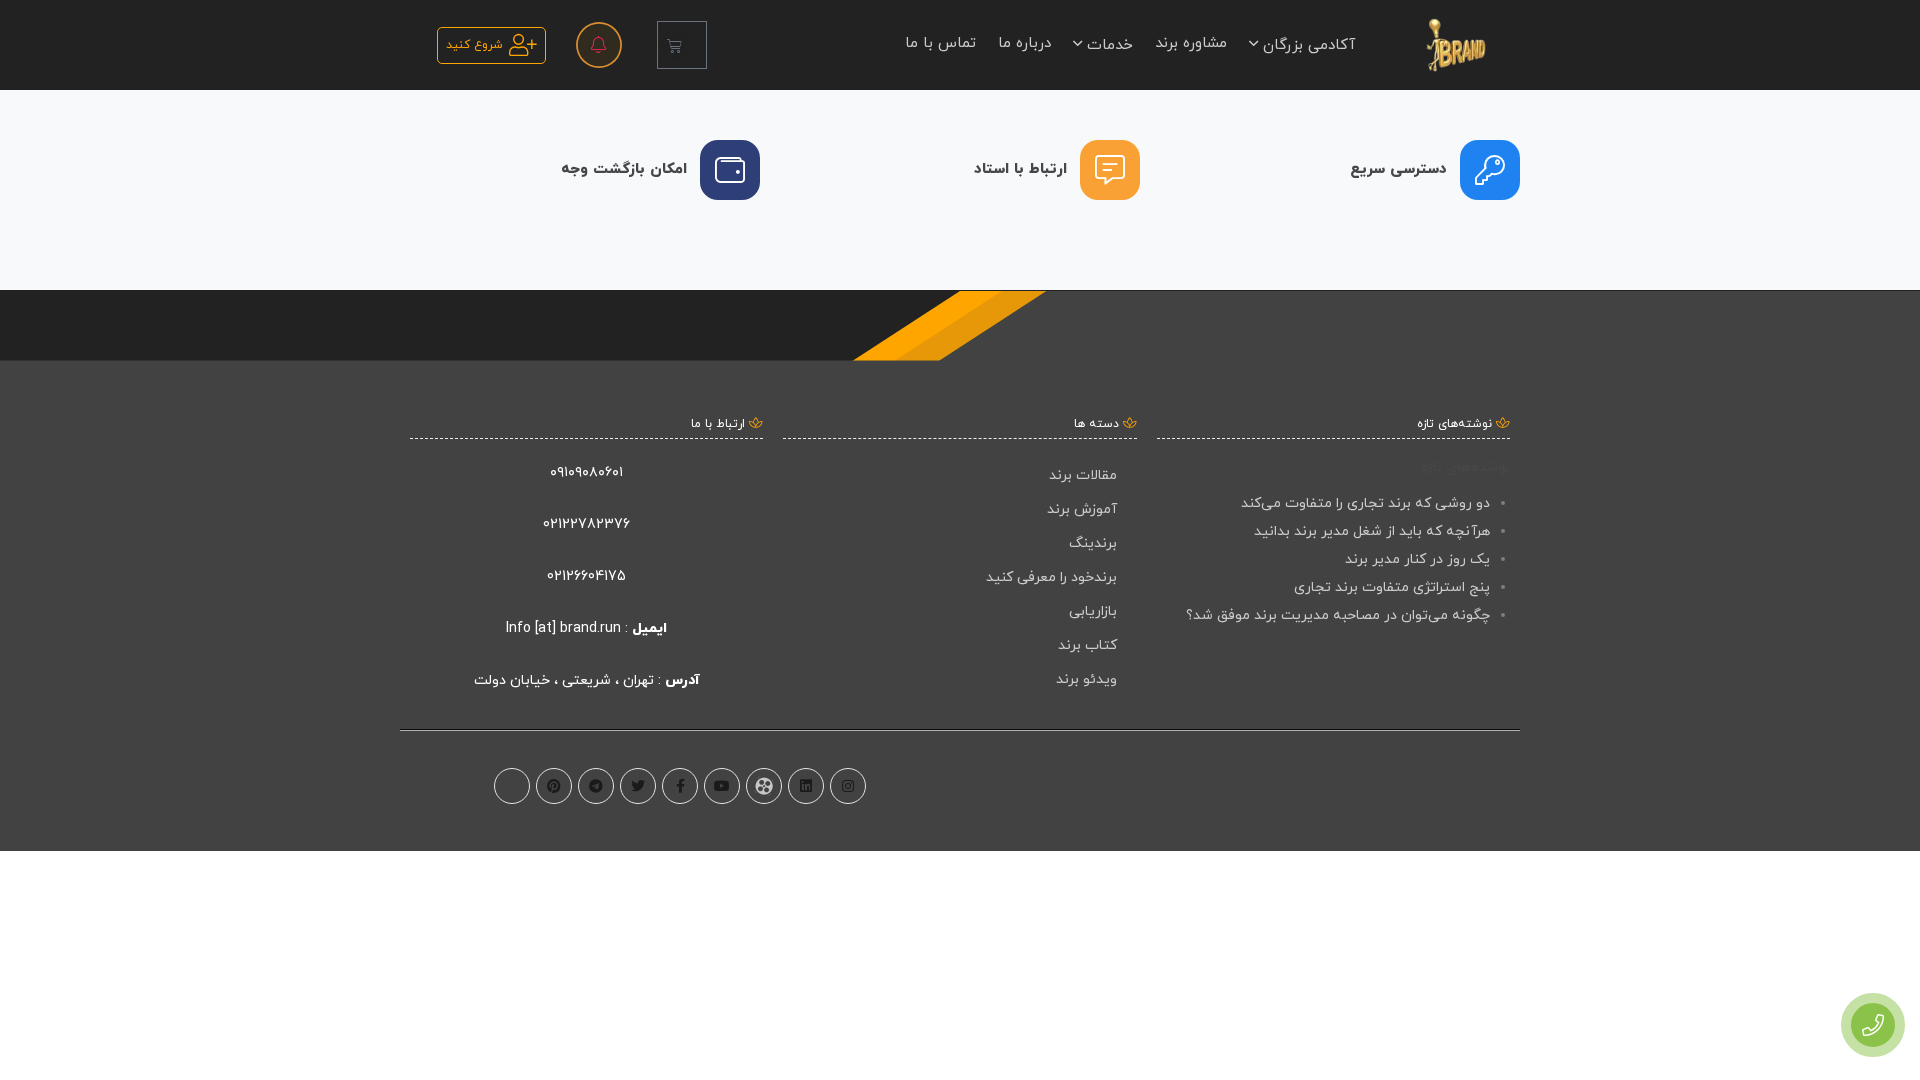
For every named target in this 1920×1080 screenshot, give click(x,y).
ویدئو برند (1086, 679)
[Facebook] (680, 786)
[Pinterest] (554, 786)
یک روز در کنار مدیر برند (1417, 559)
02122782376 (586, 524)
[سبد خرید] (682, 45)
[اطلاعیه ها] (599, 45)
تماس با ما (940, 43)
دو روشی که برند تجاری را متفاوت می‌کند (1365, 503)
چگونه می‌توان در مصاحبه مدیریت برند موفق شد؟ (1338, 615)
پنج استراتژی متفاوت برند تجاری (1392, 587)
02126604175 (586, 576)
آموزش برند (1082, 509)
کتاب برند (1087, 645)
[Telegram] (596, 786)
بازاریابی (1093, 611)
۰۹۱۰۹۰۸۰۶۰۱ (586, 472)
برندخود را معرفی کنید (1051, 577)
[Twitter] (638, 786)
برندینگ (1093, 543)
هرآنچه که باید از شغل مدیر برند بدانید (1372, 531)
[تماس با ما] (1873, 1025)
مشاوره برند (1191, 43)
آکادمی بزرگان (1306, 45)
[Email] (512, 786)
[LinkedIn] (806, 786)
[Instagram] (848, 786)
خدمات (1107, 45)
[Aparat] (764, 786)
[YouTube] (722, 786)
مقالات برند (1083, 475)
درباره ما (1024, 43)
